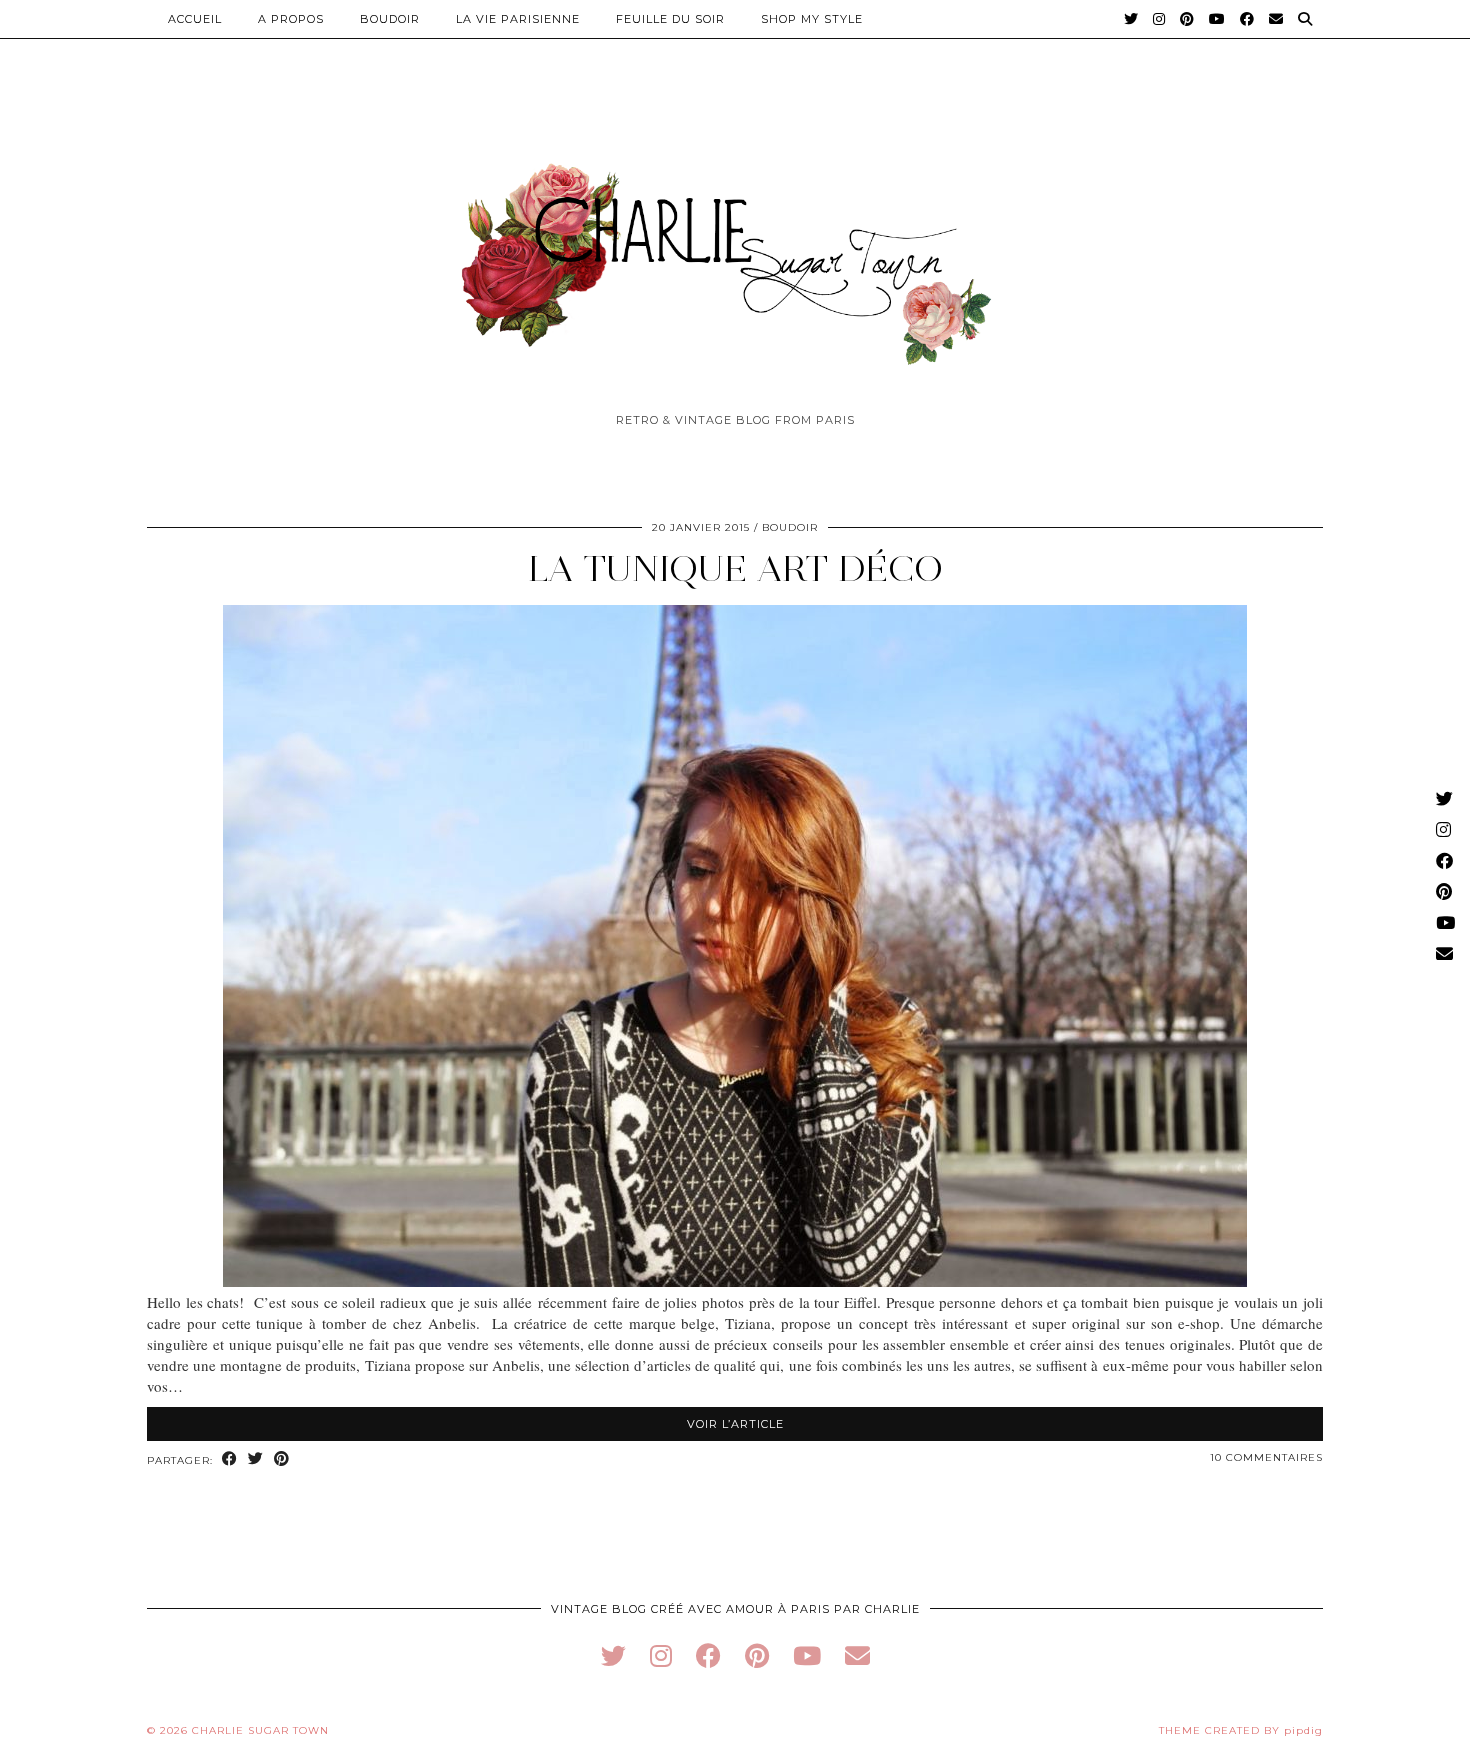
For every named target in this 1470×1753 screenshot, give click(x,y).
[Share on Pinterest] (282, 1459)
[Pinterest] (1187, 19)
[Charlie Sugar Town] (735, 253)
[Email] (1276, 19)
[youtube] (807, 1655)
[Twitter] (1131, 19)
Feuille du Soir (670, 19)
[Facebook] (1247, 19)
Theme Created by (1241, 1730)
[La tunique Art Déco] (735, 1281)
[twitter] (613, 1655)
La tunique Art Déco (735, 568)
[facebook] (708, 1655)
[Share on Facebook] (230, 1459)
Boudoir (390, 19)
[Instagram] (1159, 19)
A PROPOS (291, 19)
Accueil (195, 19)
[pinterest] (757, 1655)
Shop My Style (812, 19)
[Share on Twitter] (256, 1459)
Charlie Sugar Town (260, 1730)
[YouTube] (1217, 19)
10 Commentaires (1266, 1457)
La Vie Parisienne (518, 19)
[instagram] (661, 1655)
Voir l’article (735, 1424)
